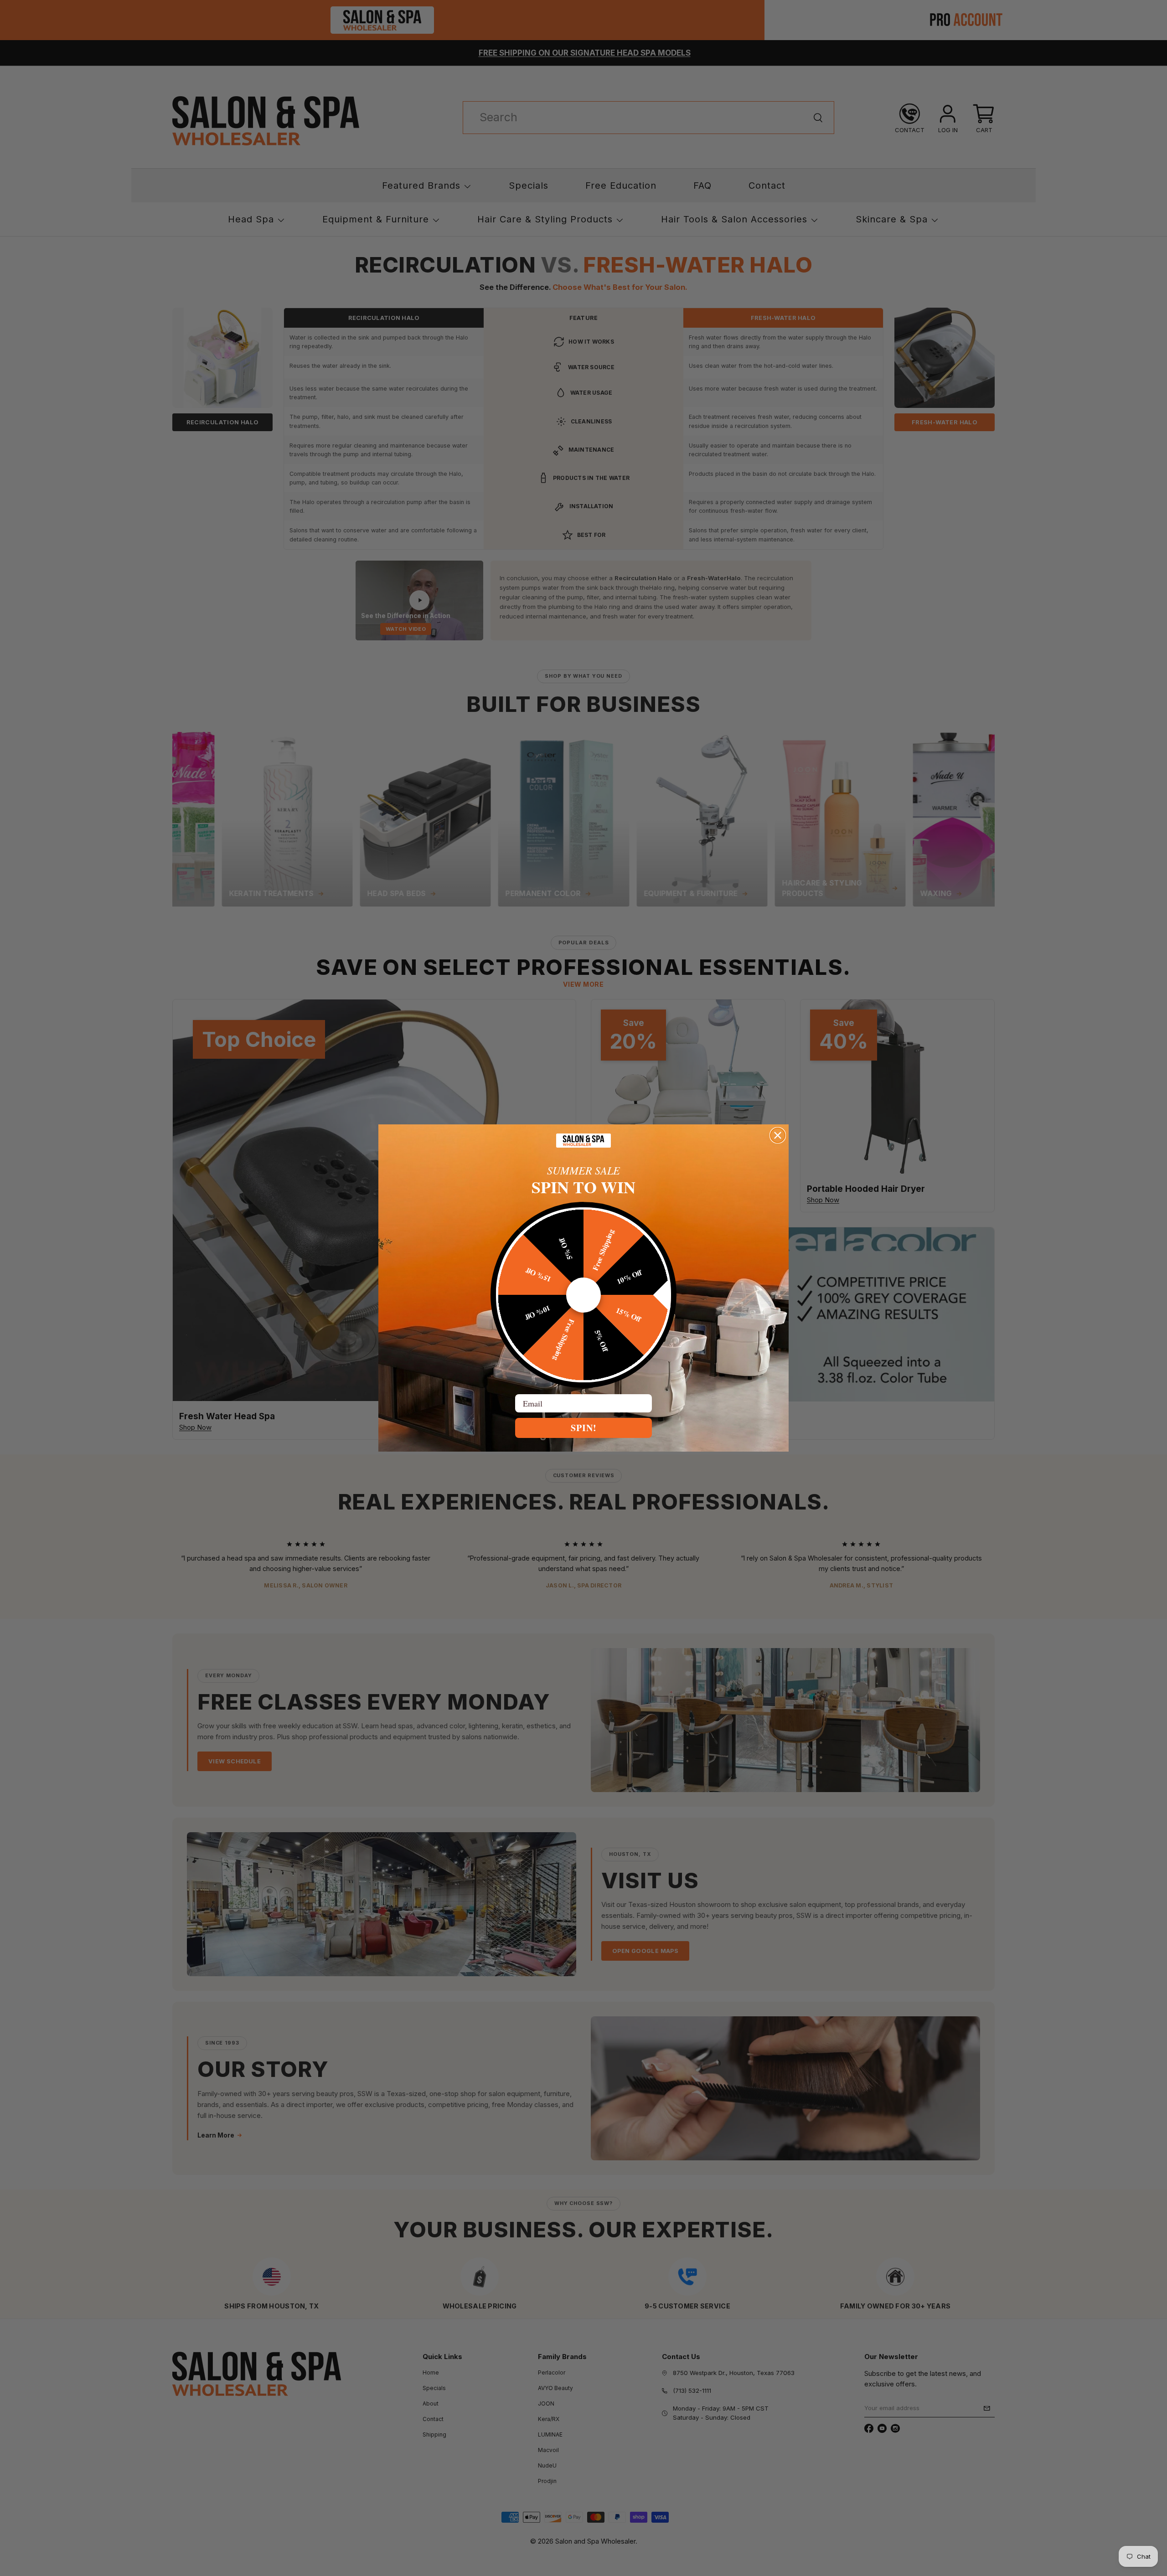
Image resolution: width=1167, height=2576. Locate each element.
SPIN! (584, 1428)
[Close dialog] (778, 1135)
